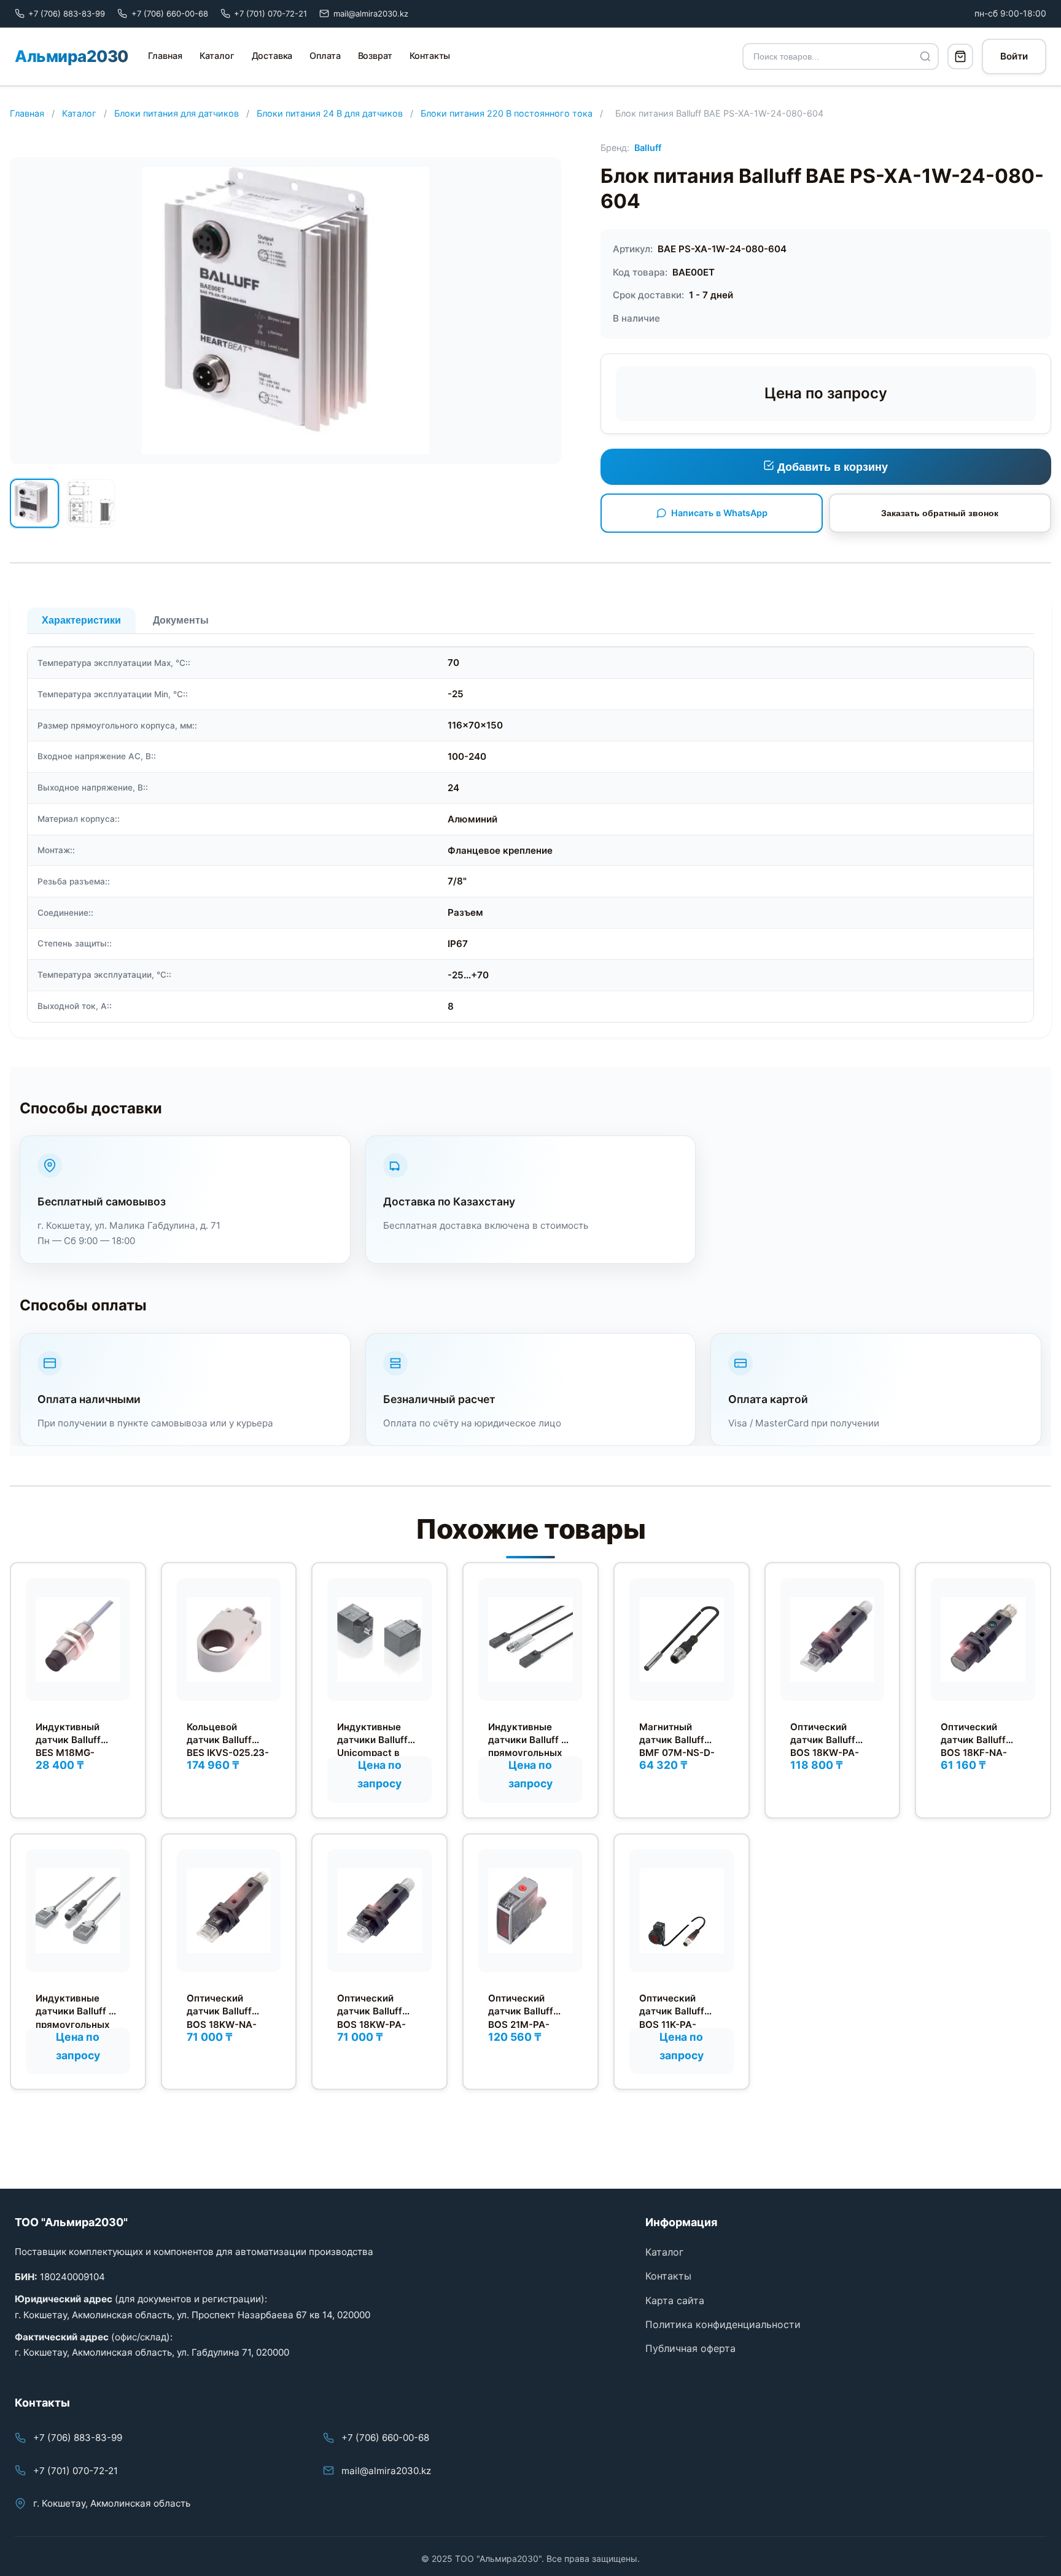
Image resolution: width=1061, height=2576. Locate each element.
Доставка (272, 56)
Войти (1014, 56)
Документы (181, 620)
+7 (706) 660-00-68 (385, 2438)
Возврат (375, 56)
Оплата (325, 56)
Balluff (648, 148)
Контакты (430, 56)
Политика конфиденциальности (723, 2324)
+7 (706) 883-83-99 (78, 2438)
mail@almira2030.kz (386, 2471)
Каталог (217, 56)
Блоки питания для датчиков (177, 113)
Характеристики (81, 620)
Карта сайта (675, 2300)
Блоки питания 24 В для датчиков (330, 113)
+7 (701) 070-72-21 (76, 2471)
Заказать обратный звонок (940, 513)
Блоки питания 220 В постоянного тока (507, 113)
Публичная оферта (690, 2348)
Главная (165, 56)
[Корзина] (960, 56)
